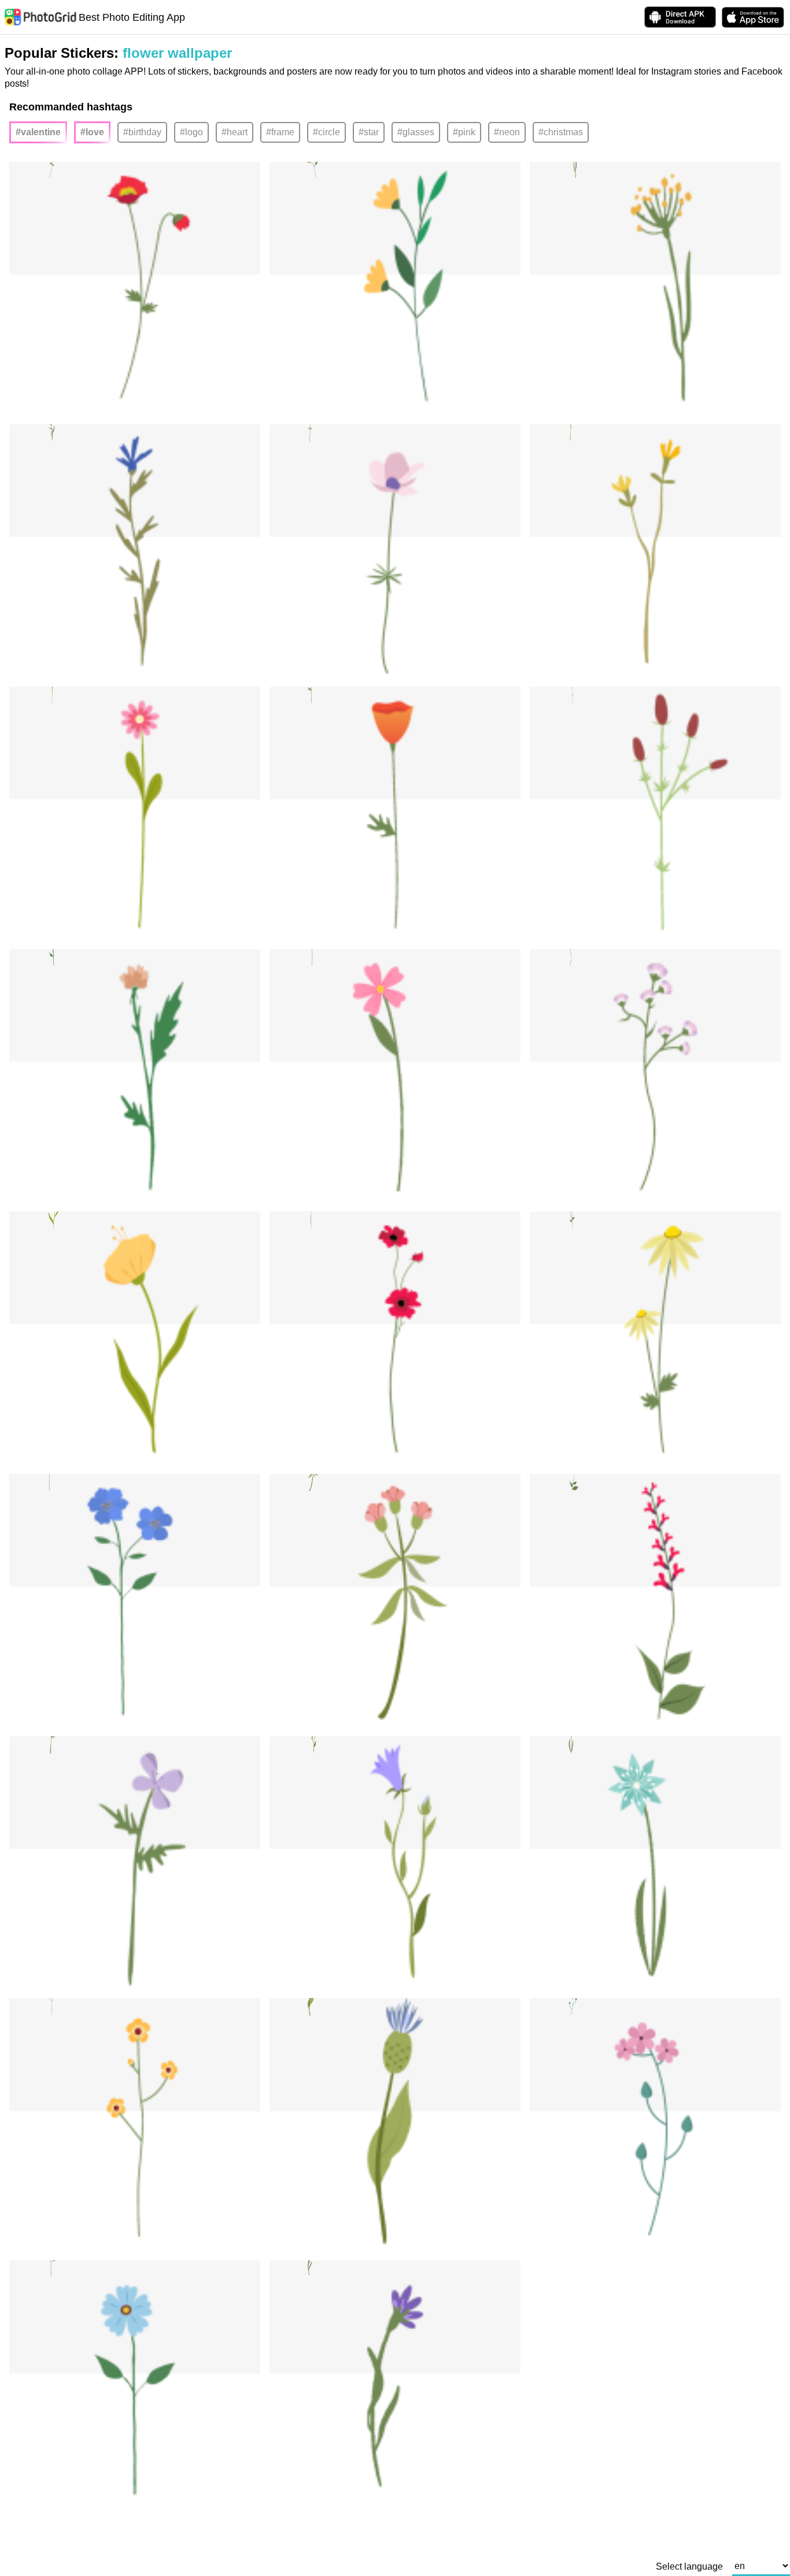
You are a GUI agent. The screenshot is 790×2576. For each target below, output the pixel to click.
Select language (689, 2567)
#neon (507, 132)
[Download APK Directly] (680, 17)
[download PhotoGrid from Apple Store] (753, 17)
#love (92, 132)
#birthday (142, 132)
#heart (235, 132)
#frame (280, 132)
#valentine (38, 132)
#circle (326, 132)
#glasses (416, 132)
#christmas (561, 132)
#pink (464, 132)
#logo (191, 132)
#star (369, 132)
